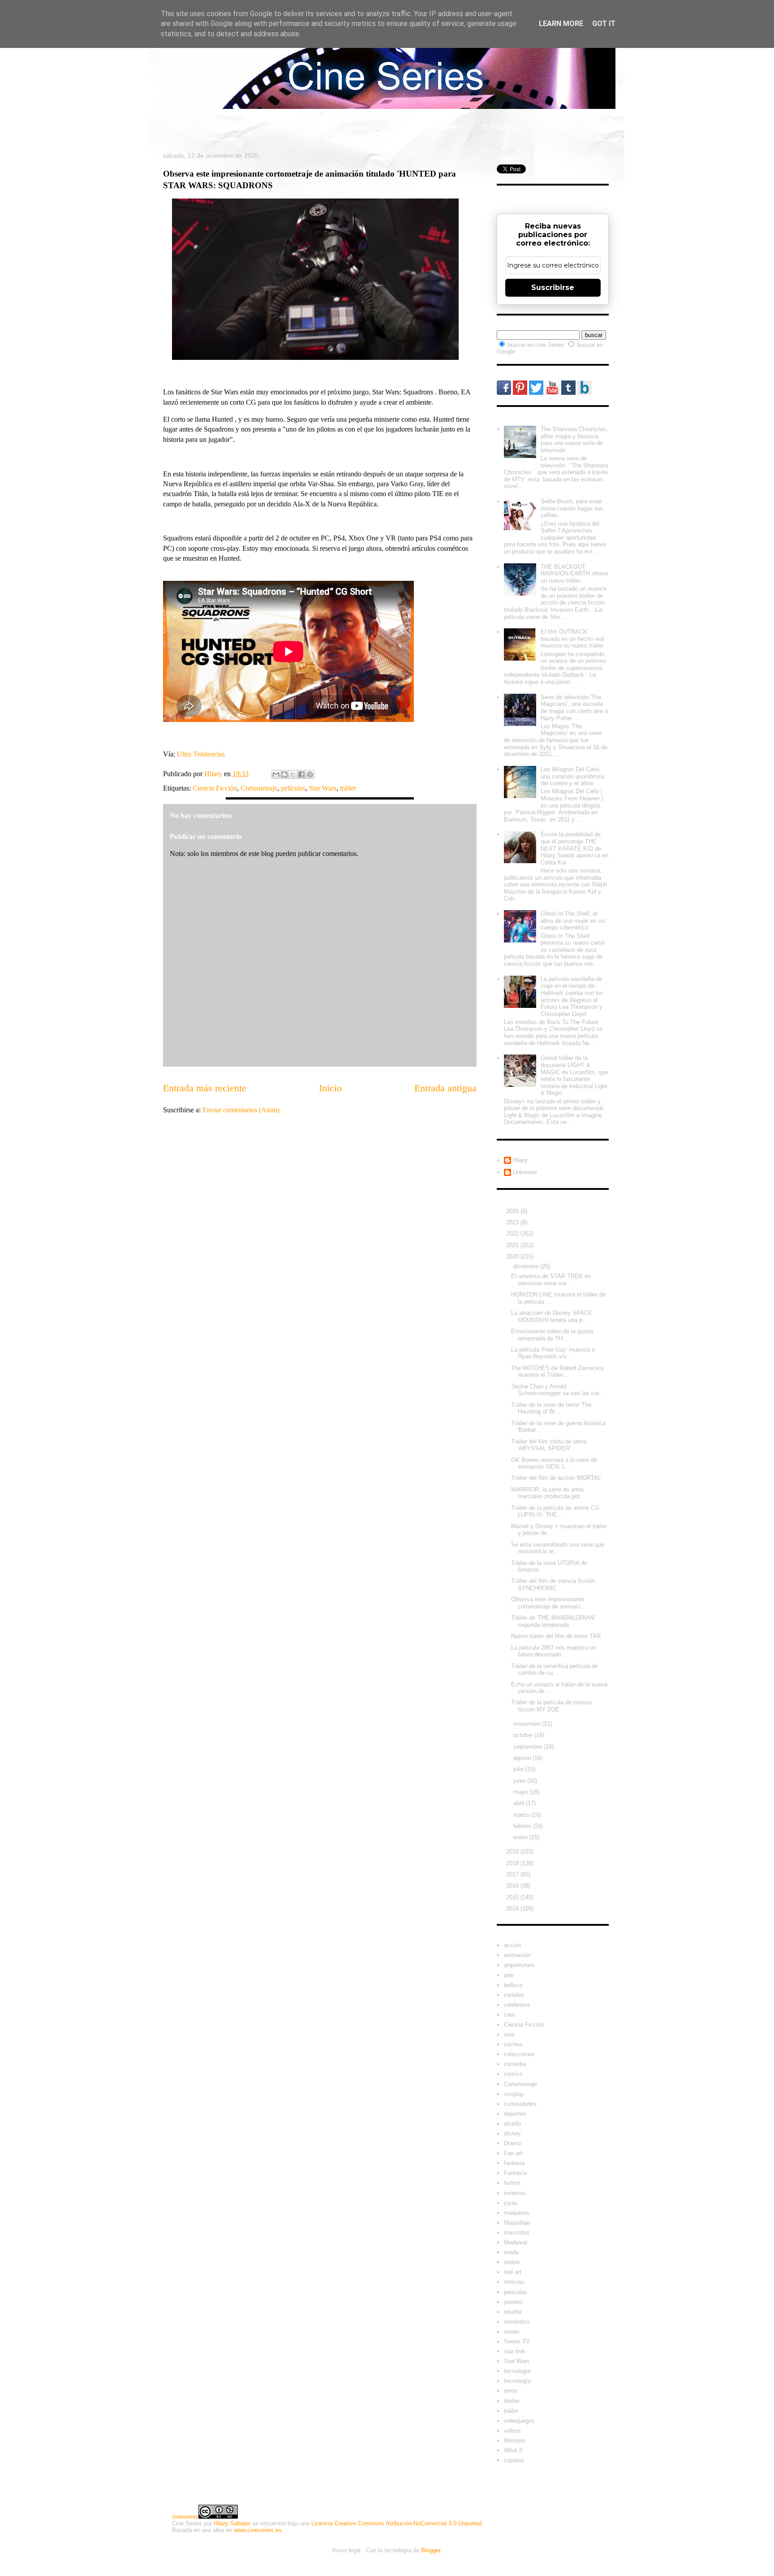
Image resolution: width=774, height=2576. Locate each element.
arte (509, 1975)
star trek (515, 2351)
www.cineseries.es (258, 2530)
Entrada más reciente (205, 1088)
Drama (512, 2143)
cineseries (185, 2517)
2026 (513, 1211)
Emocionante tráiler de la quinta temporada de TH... (552, 1335)
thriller (512, 2401)
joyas (511, 2203)
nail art (513, 2272)
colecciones (519, 2054)
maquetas (517, 2213)
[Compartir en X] (293, 774)
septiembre (529, 1747)
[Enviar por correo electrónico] (276, 774)
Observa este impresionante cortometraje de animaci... (548, 1603)
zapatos (514, 2460)
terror (511, 2391)
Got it (604, 24)
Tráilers (448, 127)
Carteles (275, 127)
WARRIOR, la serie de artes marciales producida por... (548, 1493)
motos (512, 2262)
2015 (513, 1897)
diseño (512, 2124)
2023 (513, 1222)
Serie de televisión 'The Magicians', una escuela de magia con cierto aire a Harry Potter (574, 708)
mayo (521, 1792)
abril (520, 1803)
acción (512, 1945)
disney (512, 2133)
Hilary (520, 1160)
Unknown (525, 1172)
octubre (524, 1735)
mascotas (517, 2232)
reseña (513, 2312)
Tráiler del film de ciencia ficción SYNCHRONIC (553, 1584)
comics (513, 2074)
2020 (513, 1256)
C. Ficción (499, 127)
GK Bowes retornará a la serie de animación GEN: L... (554, 1463)
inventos (515, 2193)
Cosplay (552, 127)
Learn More (561, 24)
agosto (523, 1758)
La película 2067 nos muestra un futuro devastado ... (553, 1651)
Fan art (513, 2153)
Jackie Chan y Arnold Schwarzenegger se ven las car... (558, 1390)
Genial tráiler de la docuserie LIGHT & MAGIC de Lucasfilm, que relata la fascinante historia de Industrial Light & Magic (574, 1075)
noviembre (528, 1724)
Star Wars (323, 788)
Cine (319, 127)
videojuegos (519, 2421)
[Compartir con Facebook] (301, 774)
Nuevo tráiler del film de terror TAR (556, 1636)
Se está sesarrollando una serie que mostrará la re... (558, 1548)
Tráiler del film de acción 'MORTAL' (557, 1478)
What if (403, 127)
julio (519, 1769)
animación (517, 1955)
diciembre (527, 1266)
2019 (513, 1852)
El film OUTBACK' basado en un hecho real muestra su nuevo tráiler (572, 639)
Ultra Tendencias (202, 754)
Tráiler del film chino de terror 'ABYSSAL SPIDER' (549, 1445)
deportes (515, 2114)
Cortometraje (259, 788)
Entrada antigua (445, 1088)
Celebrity (224, 127)
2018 (513, 1863)
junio (520, 1781)
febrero (523, 1826)
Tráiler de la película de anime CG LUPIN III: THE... (555, 1511)
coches (513, 2044)
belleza (513, 1985)
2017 (513, 1874)
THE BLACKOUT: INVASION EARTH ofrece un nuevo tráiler (574, 574)
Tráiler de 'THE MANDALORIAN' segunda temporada (553, 1621)
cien (509, 2015)
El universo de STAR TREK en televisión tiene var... (551, 1280)
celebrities (517, 2005)
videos (512, 2431)
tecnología (517, 2381)
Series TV (517, 2341)
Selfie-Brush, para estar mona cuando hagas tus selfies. (572, 508)
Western (515, 2440)
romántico (517, 2322)
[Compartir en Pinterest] (310, 774)
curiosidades (520, 2104)
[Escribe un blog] (284, 774)
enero (521, 1837)
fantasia (514, 2163)
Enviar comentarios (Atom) (241, 1110)
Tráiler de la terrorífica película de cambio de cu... (555, 1670)
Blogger (431, 2550)
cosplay (514, 2094)
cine (509, 2034)
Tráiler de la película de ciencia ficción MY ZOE (551, 1706)
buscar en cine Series (537, 345)
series (512, 2332)
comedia (515, 2064)
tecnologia (517, 2371)
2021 (513, 1245)
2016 (513, 1886)
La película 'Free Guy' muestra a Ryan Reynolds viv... (553, 1353)
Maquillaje (517, 2223)
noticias (514, 2282)
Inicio (178, 127)
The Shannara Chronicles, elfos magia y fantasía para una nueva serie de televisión (574, 440)
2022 (513, 1234)
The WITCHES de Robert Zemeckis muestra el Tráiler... (557, 1372)
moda (511, 2252)
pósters (514, 2302)
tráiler (348, 788)
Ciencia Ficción (215, 788)
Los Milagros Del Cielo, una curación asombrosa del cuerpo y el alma (572, 776)
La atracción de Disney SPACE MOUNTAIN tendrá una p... (552, 1316)
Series (359, 127)
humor (512, 2183)
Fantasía (515, 2173)
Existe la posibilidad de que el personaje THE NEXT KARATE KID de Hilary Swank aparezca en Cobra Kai (574, 848)
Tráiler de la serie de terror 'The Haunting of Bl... (551, 1408)
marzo (522, 1815)
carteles (514, 1995)
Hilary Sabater (232, 2523)
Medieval (516, 2242)
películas (293, 788)
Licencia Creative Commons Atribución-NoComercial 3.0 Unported (396, 2523)
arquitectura (519, 1965)
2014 (513, 1908)
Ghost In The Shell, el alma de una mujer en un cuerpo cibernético (573, 921)
